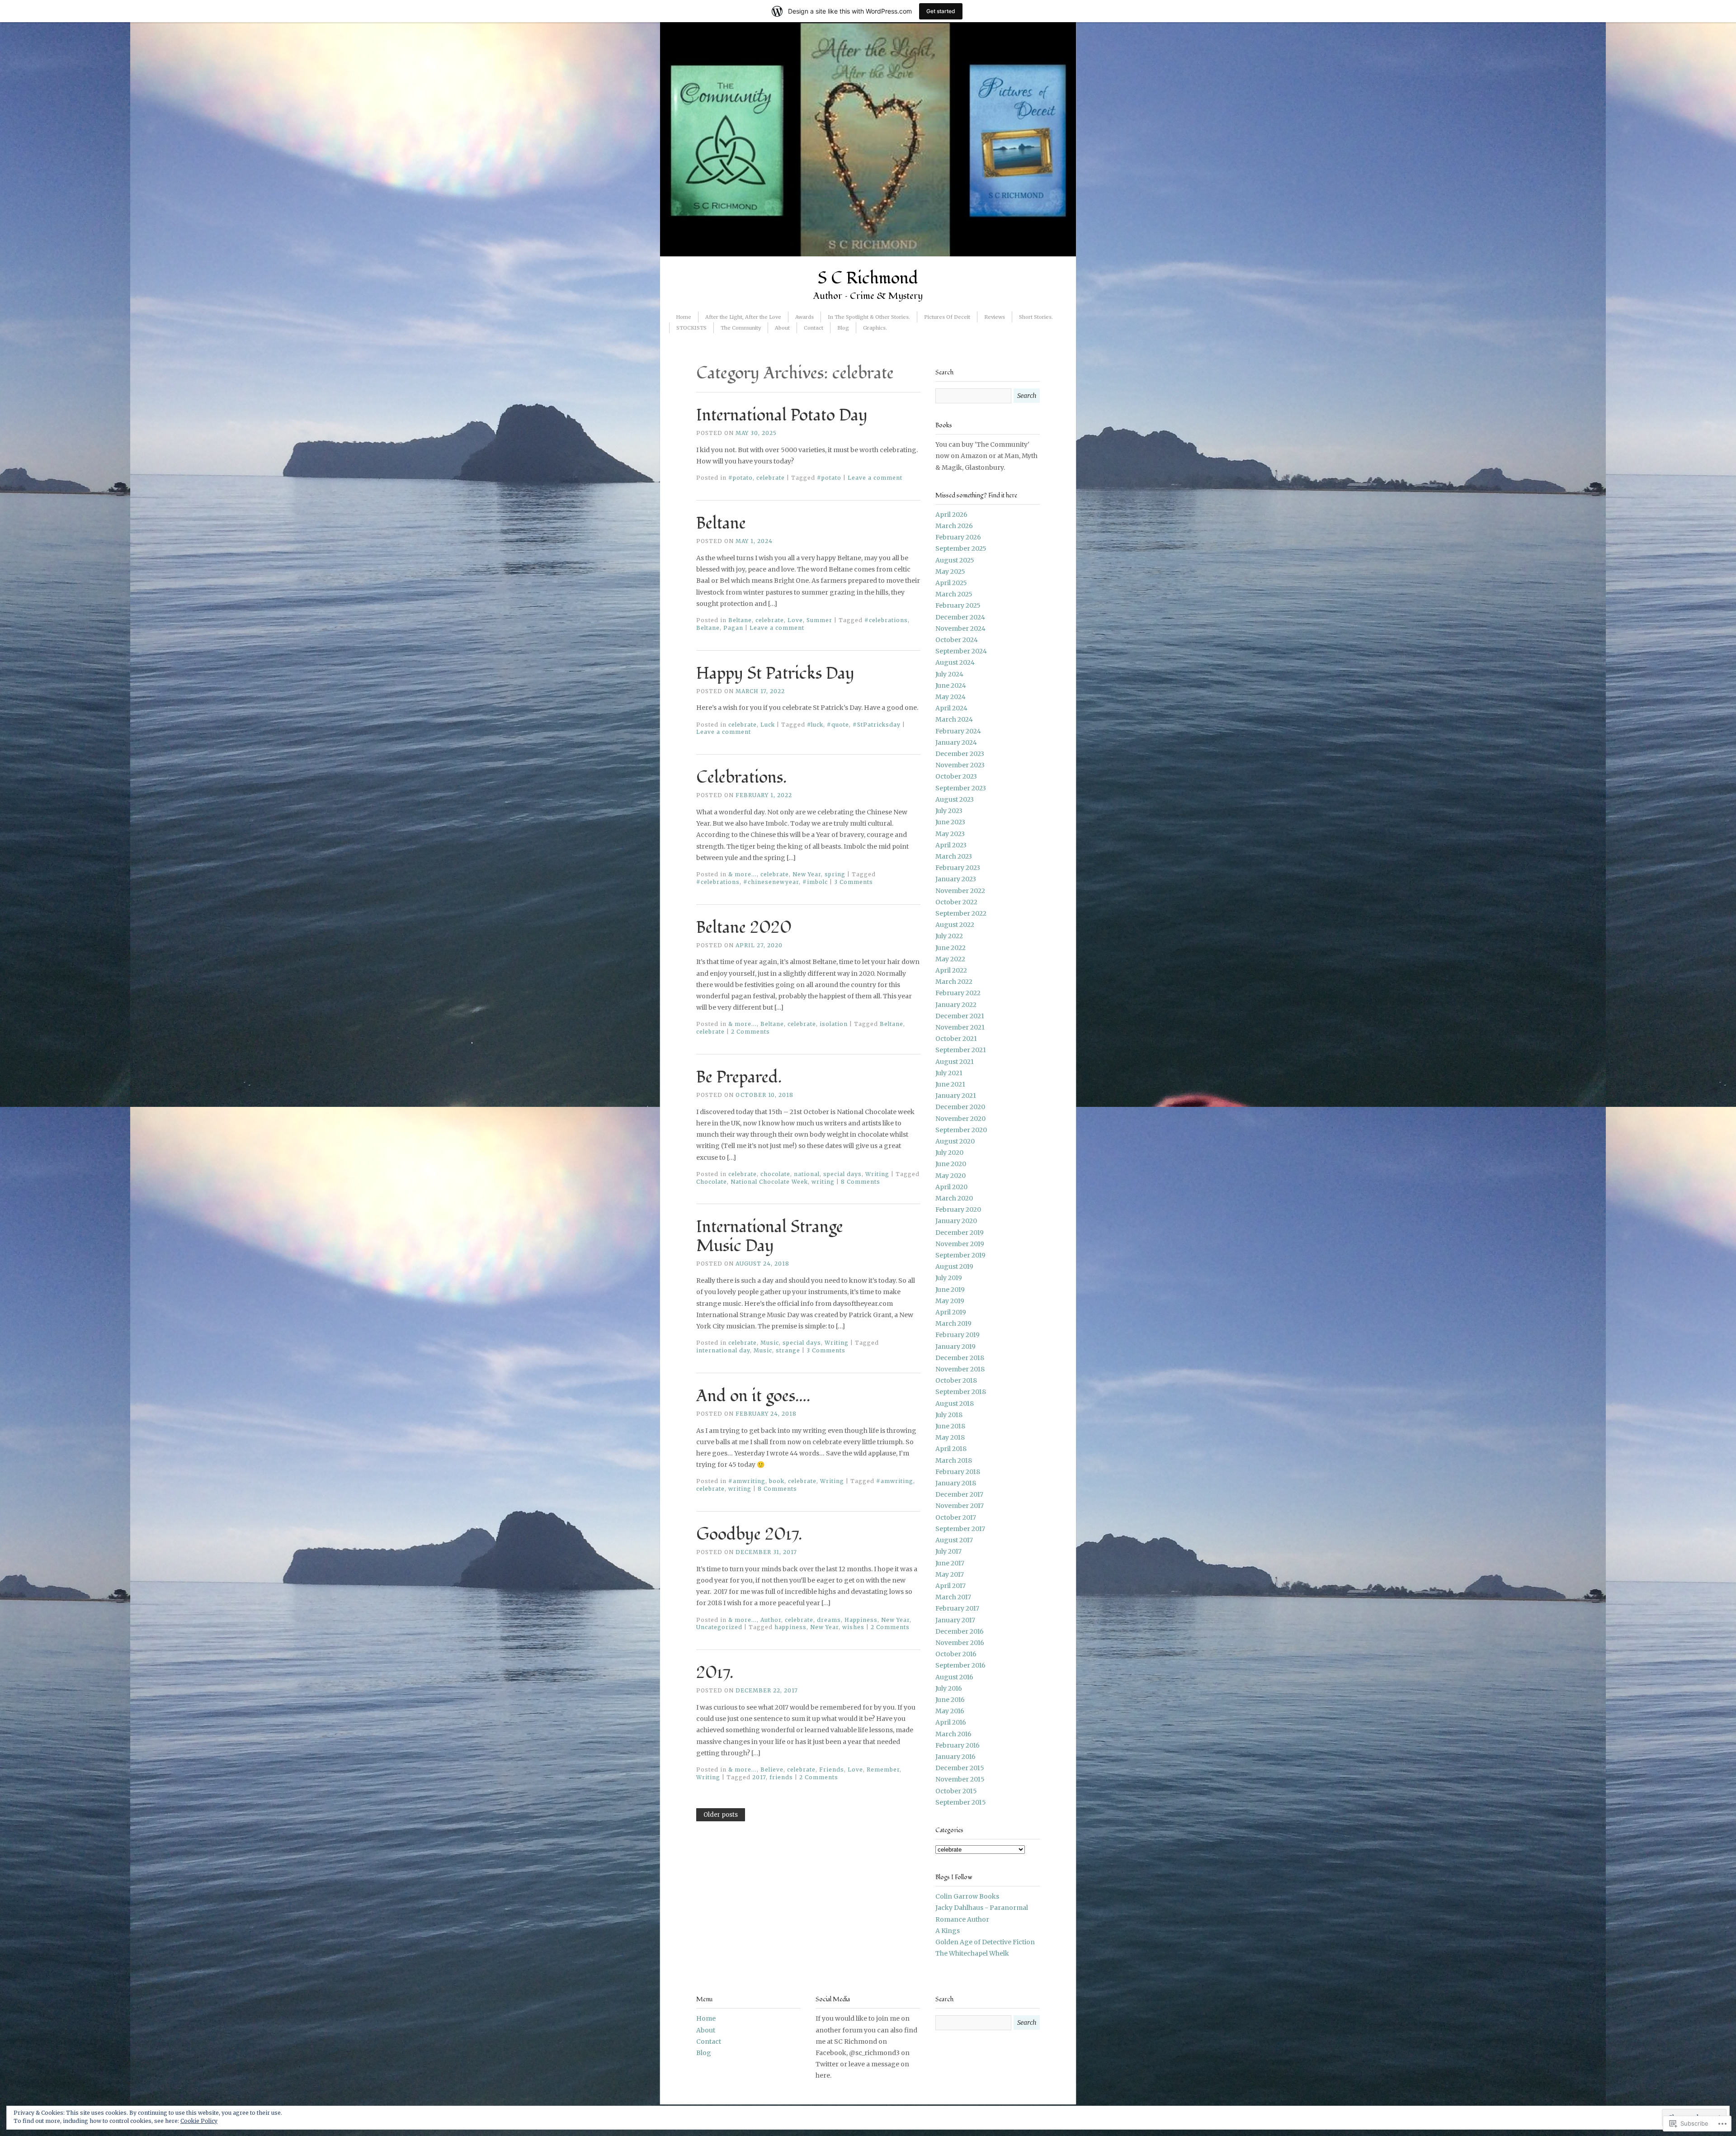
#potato (741, 478)
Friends (832, 1770)
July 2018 (949, 1415)
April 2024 (951, 708)
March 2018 (954, 1460)
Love (795, 620)
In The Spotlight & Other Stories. (869, 317)
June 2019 (950, 1290)
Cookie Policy (199, 2121)
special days (842, 1174)
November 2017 (960, 1506)
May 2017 (950, 1574)
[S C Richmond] (868, 254)
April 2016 (951, 1722)
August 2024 (955, 662)
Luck (768, 725)
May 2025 (950, 572)
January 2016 (955, 1757)
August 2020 (955, 1141)
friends (781, 1777)
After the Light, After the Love (743, 317)
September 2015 (961, 1802)
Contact (814, 328)
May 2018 (950, 1437)
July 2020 (949, 1153)
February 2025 (958, 605)
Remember (883, 1770)
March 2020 (954, 1198)
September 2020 (961, 1130)
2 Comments (750, 1032)
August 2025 (955, 560)
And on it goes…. (753, 1396)
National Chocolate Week (769, 1182)
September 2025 (961, 548)
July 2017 (948, 1551)
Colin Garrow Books (967, 1896)
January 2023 (956, 879)
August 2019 (954, 1266)
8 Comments (861, 1182)
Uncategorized (719, 1627)
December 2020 (960, 1107)
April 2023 (951, 845)
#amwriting (747, 1481)
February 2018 (958, 1472)
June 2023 (950, 822)
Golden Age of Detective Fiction (985, 1942)
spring (835, 874)
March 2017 (953, 1597)
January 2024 (956, 742)
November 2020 (960, 1119)
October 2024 (957, 640)
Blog (843, 328)
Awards (804, 317)
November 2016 (960, 1643)
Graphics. (875, 328)
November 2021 (960, 1027)
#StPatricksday (877, 725)
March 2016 (953, 1734)
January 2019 (955, 1347)
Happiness (861, 1620)
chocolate (775, 1174)
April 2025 (951, 583)
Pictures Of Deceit (947, 317)
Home (684, 317)
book (777, 1481)
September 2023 (961, 788)
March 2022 (954, 982)
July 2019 (949, 1278)
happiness (790, 1627)
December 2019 (960, 1233)
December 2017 (959, 1494)
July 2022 (949, 936)
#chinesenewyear (771, 882)
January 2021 (956, 1096)
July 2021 (949, 1073)
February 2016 (958, 1745)
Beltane (721, 524)
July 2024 (949, 674)
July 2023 (949, 811)
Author (771, 1620)
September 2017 (960, 1529)
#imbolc (815, 882)
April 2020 (951, 1187)
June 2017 (950, 1563)
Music (770, 1343)
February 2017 (957, 1608)
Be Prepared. (739, 1077)
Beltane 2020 (744, 928)
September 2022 (961, 913)
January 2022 (956, 1005)
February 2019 (958, 1335)
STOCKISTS (691, 328)
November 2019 (960, 1244)
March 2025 (954, 594)
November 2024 (960, 629)
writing (823, 1182)
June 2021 (950, 1084)
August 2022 (955, 925)
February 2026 (958, 537)
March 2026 (954, 526)
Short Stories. (1037, 317)
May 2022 (950, 959)
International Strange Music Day (770, 1237)
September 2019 (960, 1255)
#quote (838, 725)
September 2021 (961, 1050)
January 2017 (955, 1620)
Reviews (995, 317)
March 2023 (954, 856)
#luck (815, 725)
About (782, 328)
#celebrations (886, 620)
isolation (834, 1024)
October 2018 (956, 1380)
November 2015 (960, 1779)
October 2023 (956, 776)
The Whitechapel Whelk (972, 1953)
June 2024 (951, 685)
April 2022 (951, 970)
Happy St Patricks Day (775, 674)
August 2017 (954, 1540)
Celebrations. (741, 778)
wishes (853, 1627)
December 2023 (960, 754)
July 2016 (949, 1688)
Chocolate (712, 1182)
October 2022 (956, 902)
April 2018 (951, 1449)
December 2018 (960, 1358)
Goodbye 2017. (749, 1535)
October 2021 (956, 1039)
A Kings (948, 1931)
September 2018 (961, 1392)
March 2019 (953, 1323)
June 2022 (951, 948)
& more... (743, 874)
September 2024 (961, 651)
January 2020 (956, 1221)
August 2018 (955, 1404)
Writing (877, 1174)
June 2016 (950, 1700)
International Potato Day (782, 416)
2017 (759, 1777)
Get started (941, 11)
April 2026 (951, 515)
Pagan (733, 628)
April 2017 (951, 1586)
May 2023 (950, 834)
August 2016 (954, 1677)
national (807, 1174)
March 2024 (954, 719)
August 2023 (955, 799)
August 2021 (955, 1062)
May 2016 (950, 1711)
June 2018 (950, 1426)
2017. (715, 1673)
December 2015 (960, 1768)
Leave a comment (875, 478)
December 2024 (960, 617)
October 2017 (956, 1517)
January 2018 (956, 1483)
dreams (829, 1620)
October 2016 (956, 1654)
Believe (772, 1770)
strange (788, 1350)
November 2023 (960, 765)
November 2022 (960, 891)
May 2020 (951, 1176)
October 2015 (956, 1791)
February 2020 (958, 1210)
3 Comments (854, 882)
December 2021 (960, 1016)
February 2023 (958, 868)
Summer (819, 620)
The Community (741, 328)
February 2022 (958, 993)
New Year (807, 874)
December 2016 (960, 1631)
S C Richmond (868, 279)
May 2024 (951, 697)
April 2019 (951, 1312)
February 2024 (958, 731)
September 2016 (960, 1665)
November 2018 (960, 1369)
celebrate (771, 478)
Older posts (721, 1815)
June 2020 (951, 1164)
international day (723, 1350)
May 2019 (950, 1301)
